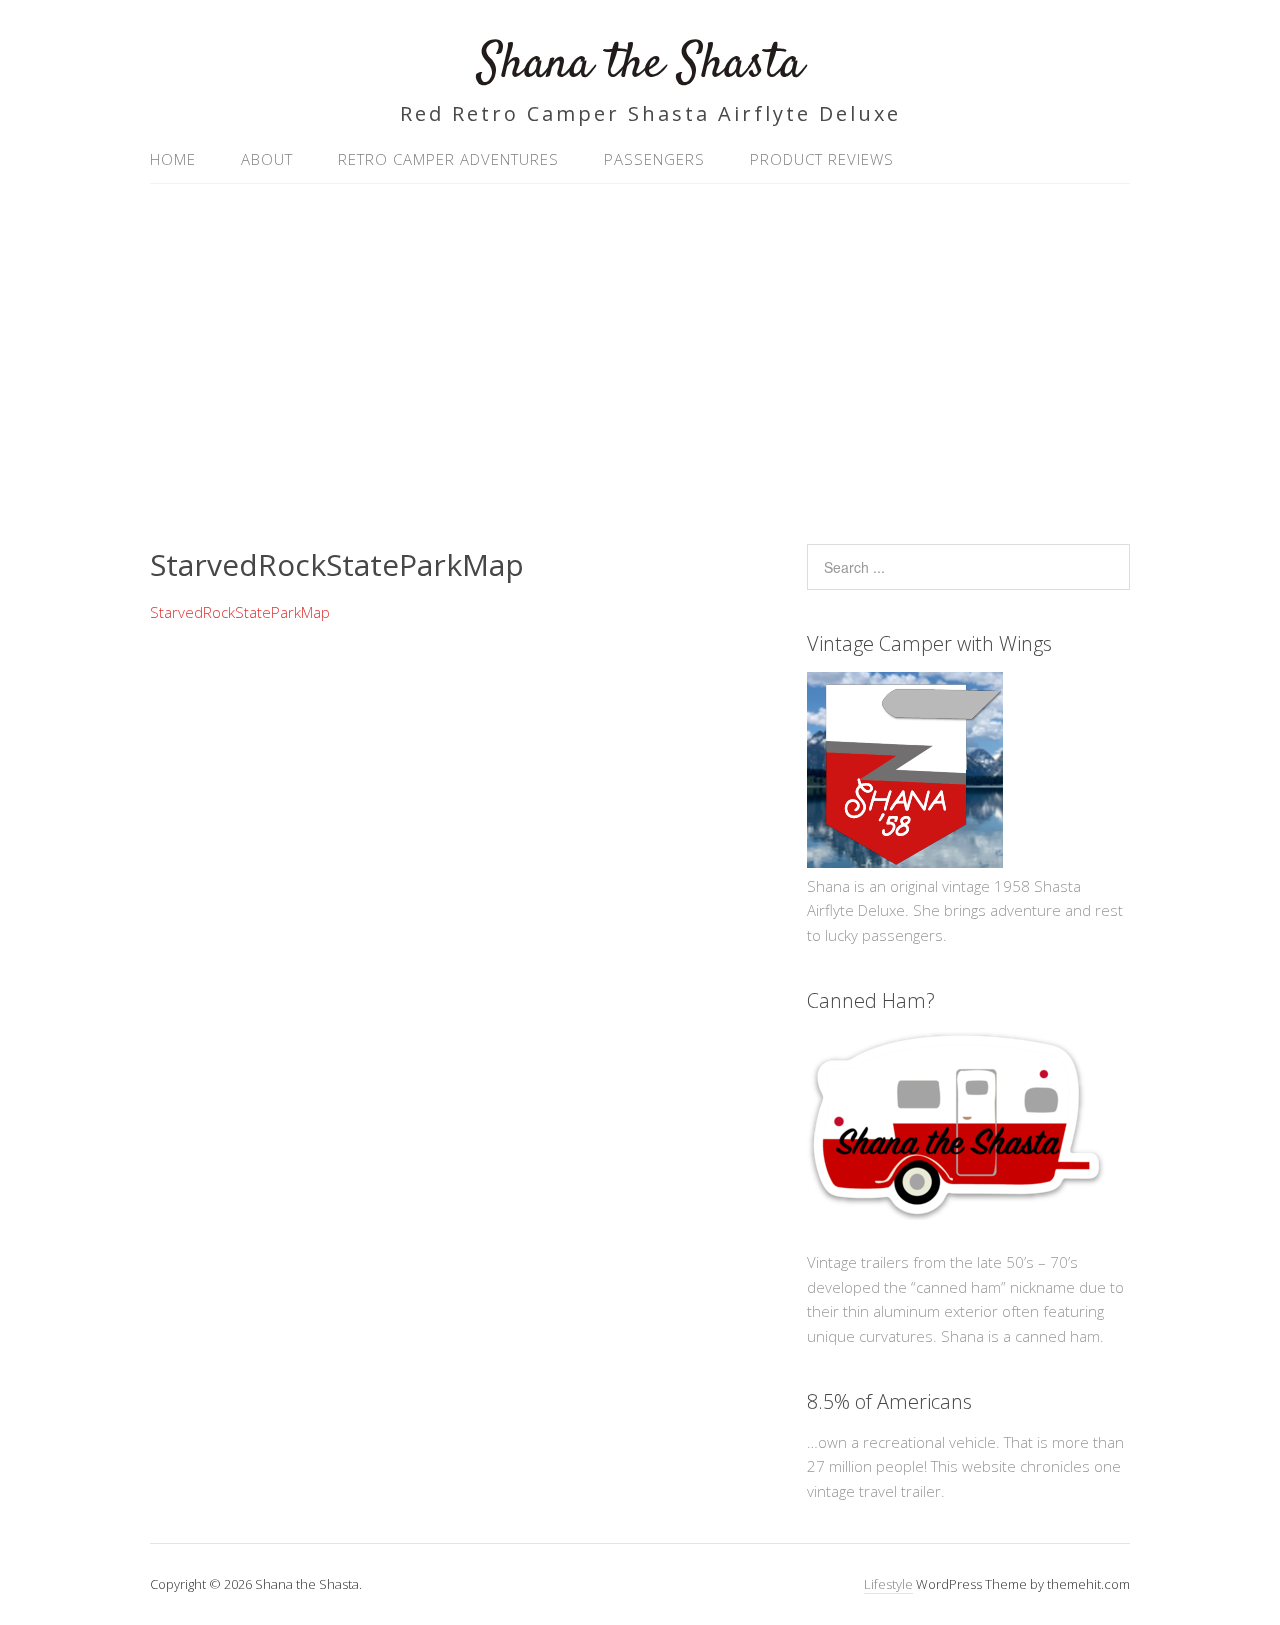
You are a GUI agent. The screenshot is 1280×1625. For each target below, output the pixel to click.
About (267, 159)
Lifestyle (888, 1584)
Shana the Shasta (640, 64)
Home (173, 159)
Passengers (654, 159)
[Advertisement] (640, 354)
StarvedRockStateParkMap (240, 612)
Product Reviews (822, 159)
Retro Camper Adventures (448, 159)
